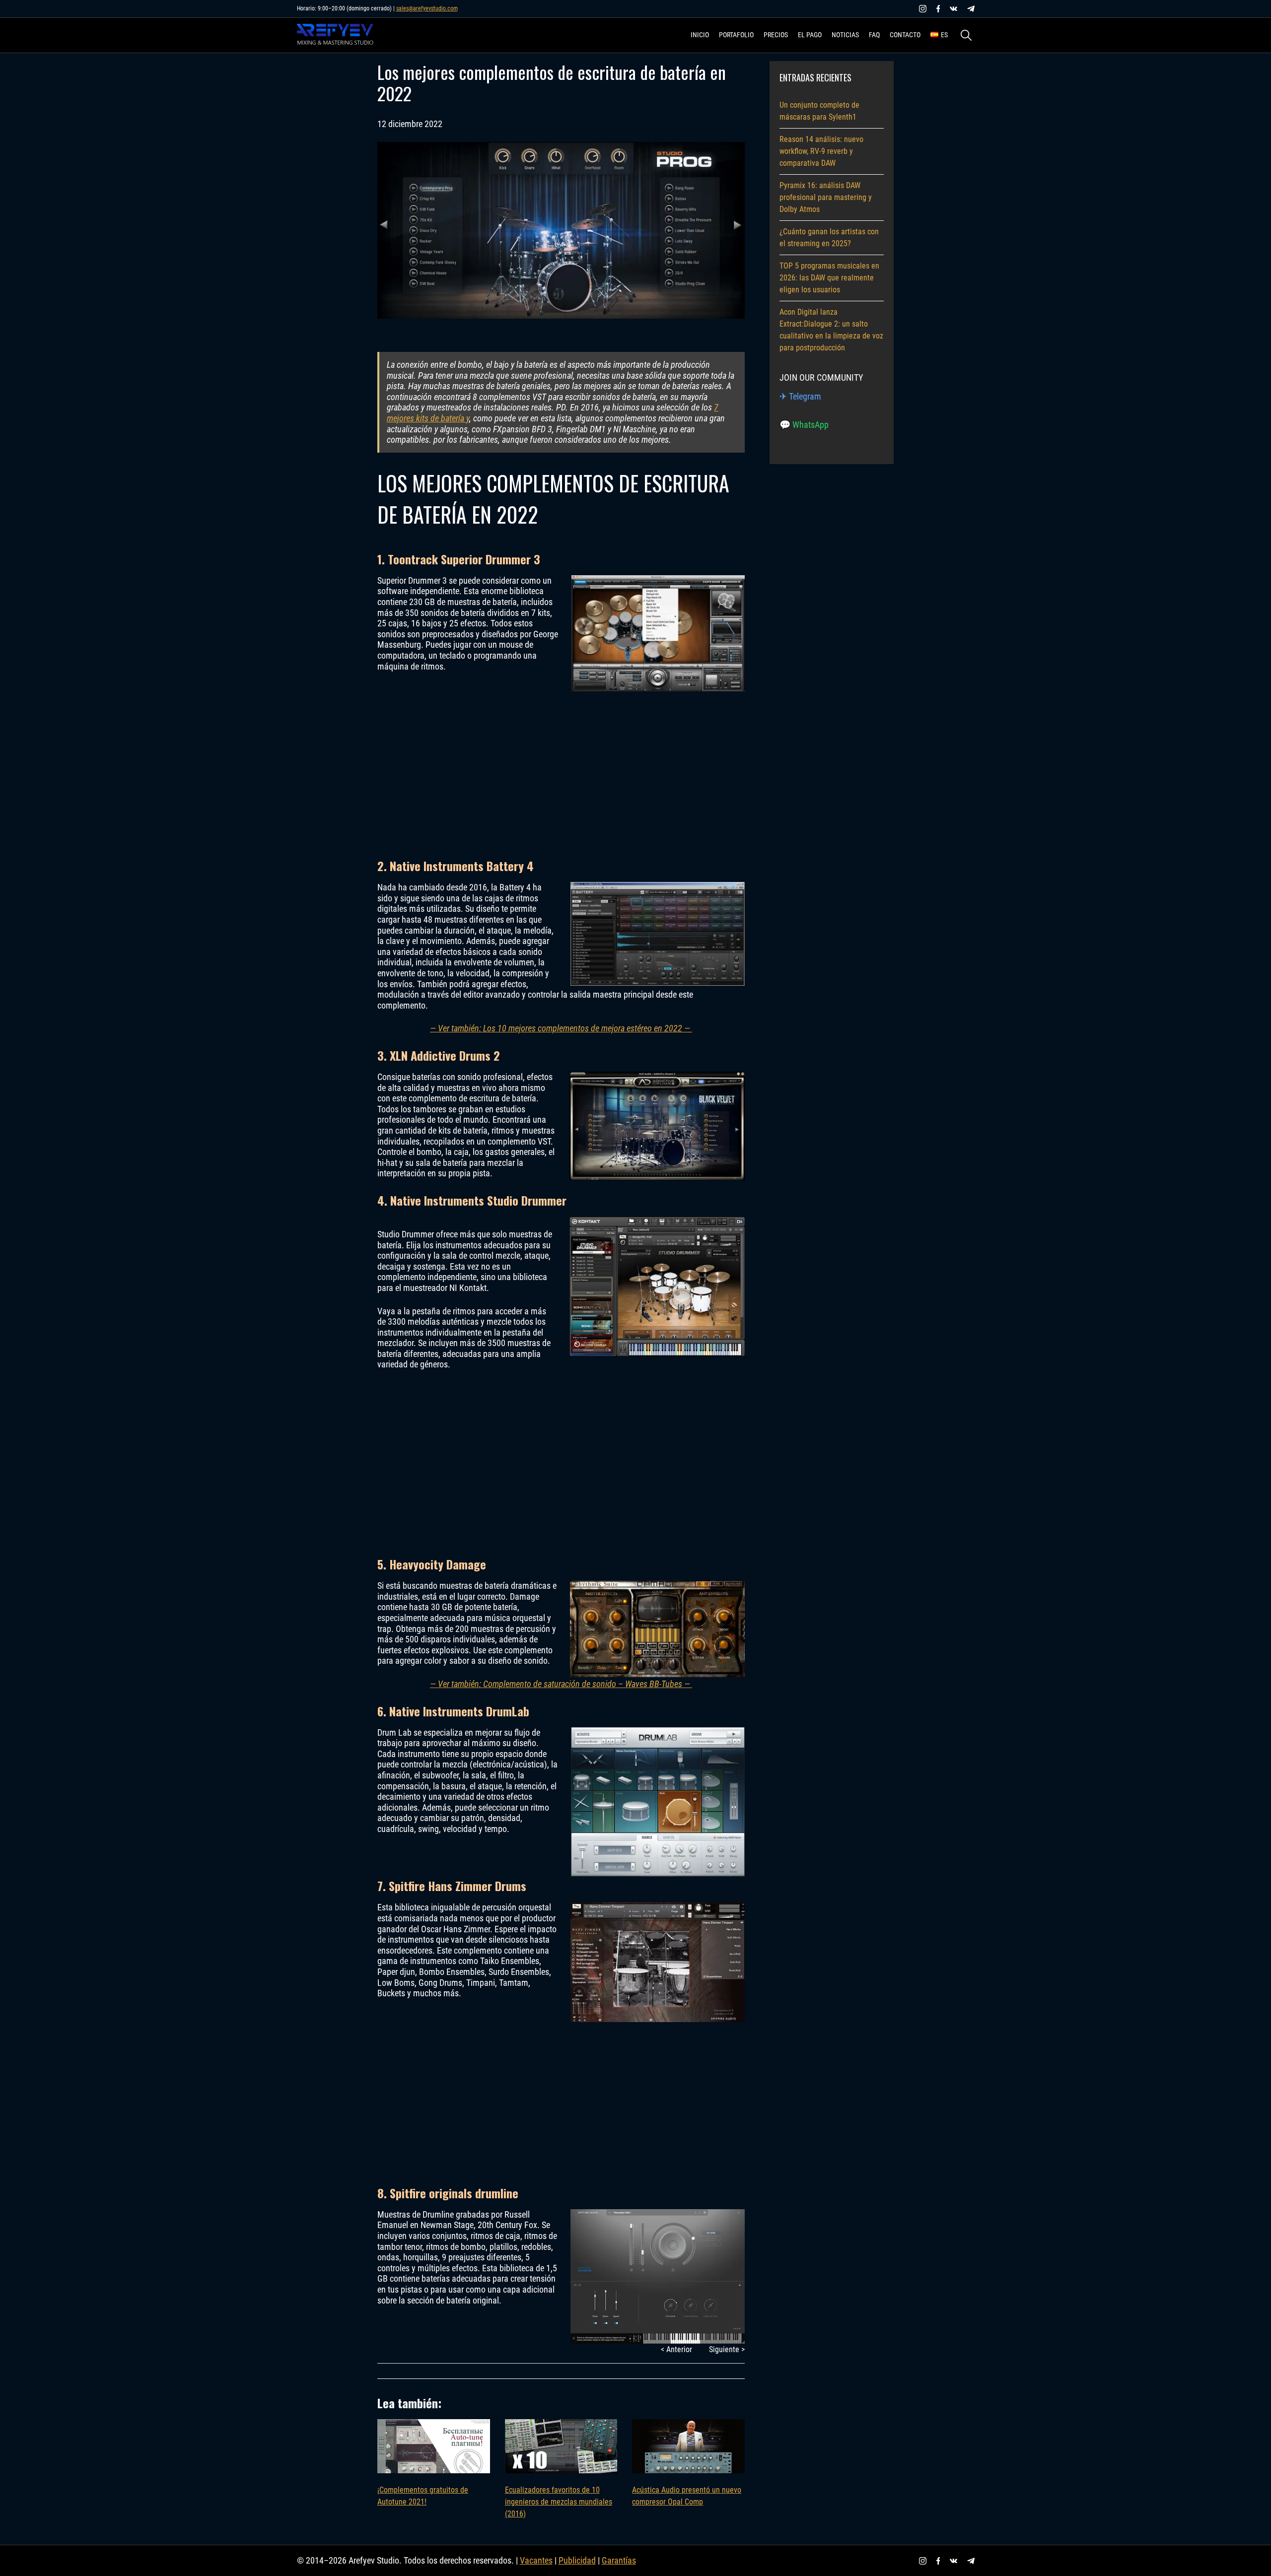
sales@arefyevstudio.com (427, 8)
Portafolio (736, 35)
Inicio (700, 35)
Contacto (905, 35)
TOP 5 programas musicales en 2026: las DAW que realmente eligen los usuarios (829, 278)
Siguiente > (727, 2349)
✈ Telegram (800, 396)
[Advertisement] (561, 764)
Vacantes (536, 2560)
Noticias (845, 35)
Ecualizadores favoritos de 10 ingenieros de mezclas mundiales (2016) (559, 2502)
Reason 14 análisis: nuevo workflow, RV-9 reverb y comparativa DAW (821, 151)
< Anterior (676, 2349)
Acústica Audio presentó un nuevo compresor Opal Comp (687, 2496)
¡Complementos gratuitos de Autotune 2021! (423, 2496)
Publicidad (577, 2560)
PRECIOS (776, 35)
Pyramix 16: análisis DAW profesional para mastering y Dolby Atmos (826, 197)
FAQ (874, 35)
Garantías (619, 2560)
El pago (810, 35)
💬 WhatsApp (804, 425)
